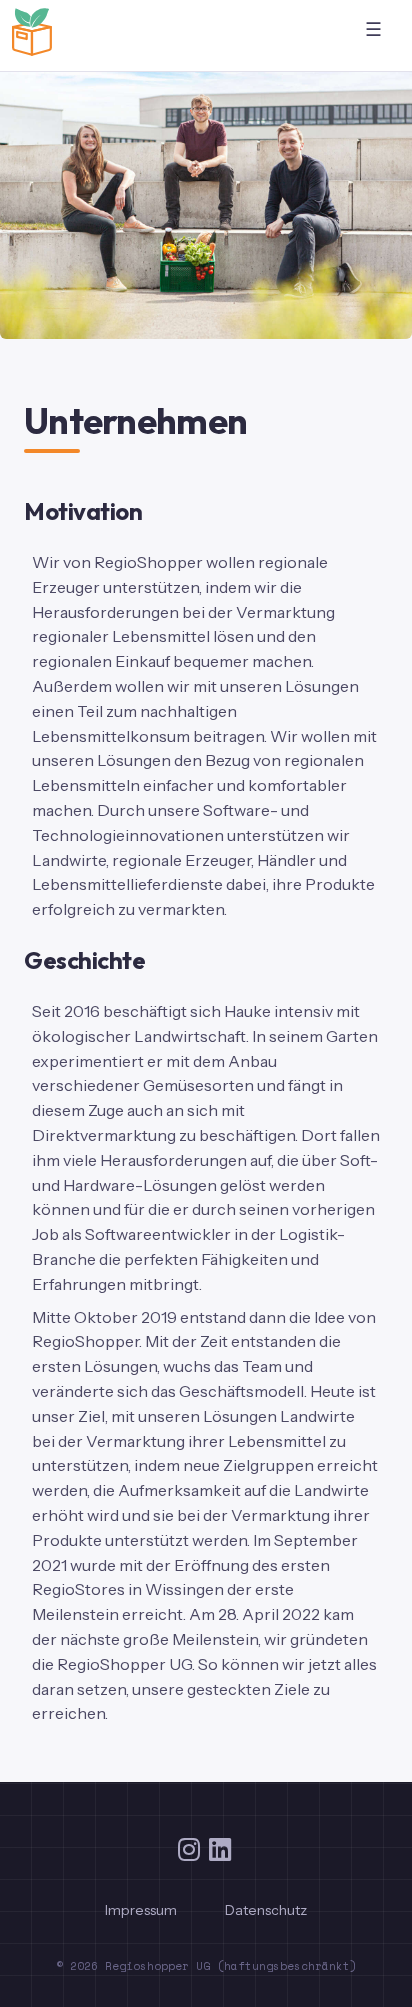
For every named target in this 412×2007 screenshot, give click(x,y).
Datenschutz (266, 1910)
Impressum (141, 1910)
